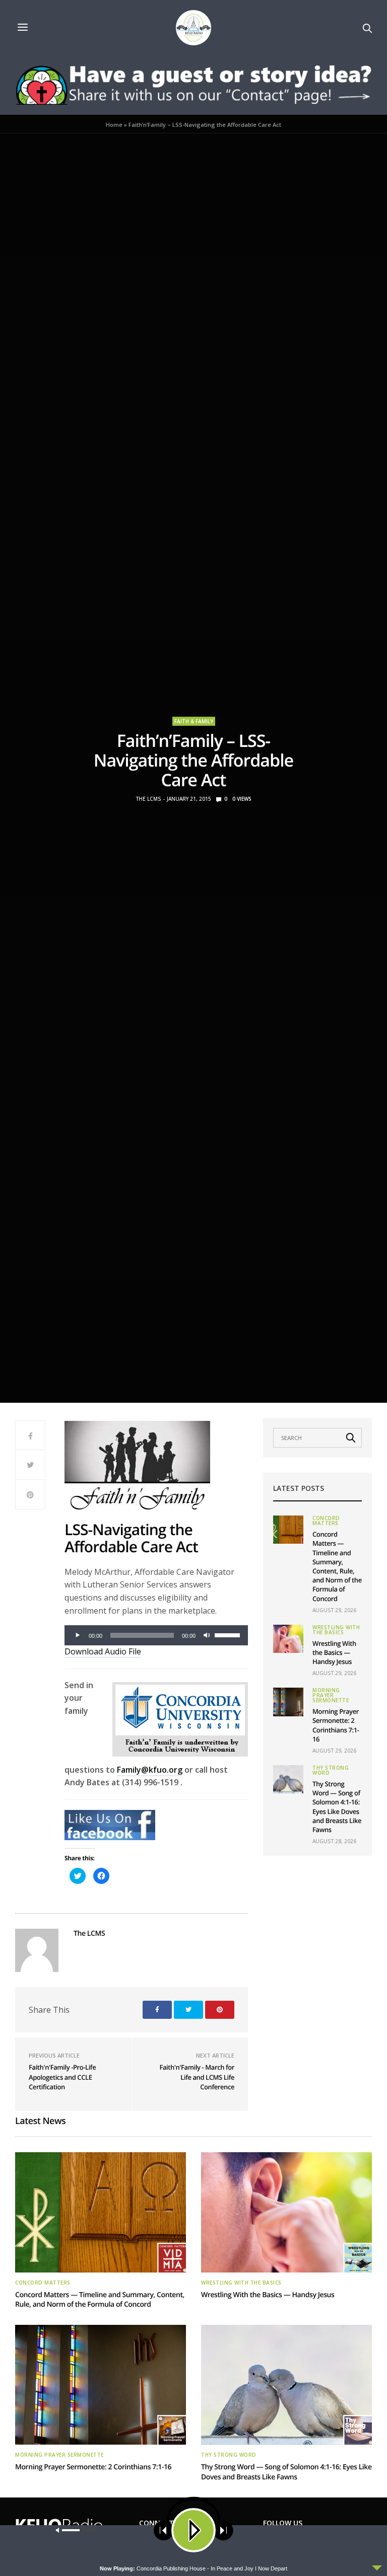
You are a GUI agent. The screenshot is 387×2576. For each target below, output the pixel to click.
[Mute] (207, 1635)
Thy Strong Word (331, 1770)
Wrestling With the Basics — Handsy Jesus (334, 1652)
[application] (156, 1635)
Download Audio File (103, 1651)
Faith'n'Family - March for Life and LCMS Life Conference (197, 2077)
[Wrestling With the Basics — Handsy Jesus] (288, 1639)
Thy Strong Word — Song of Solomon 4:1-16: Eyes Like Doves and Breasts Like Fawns (337, 1807)
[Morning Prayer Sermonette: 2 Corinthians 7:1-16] (288, 1702)
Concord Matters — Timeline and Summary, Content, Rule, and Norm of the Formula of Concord (337, 1566)
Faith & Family (194, 721)
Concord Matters (326, 1521)
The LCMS (149, 799)
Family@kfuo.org (150, 1770)
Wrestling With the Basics (336, 1630)
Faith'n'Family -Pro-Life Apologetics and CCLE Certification (62, 2077)
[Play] (78, 1635)
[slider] (229, 1634)
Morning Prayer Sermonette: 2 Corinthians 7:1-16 (336, 1725)
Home (114, 125)
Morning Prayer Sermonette (331, 1695)
